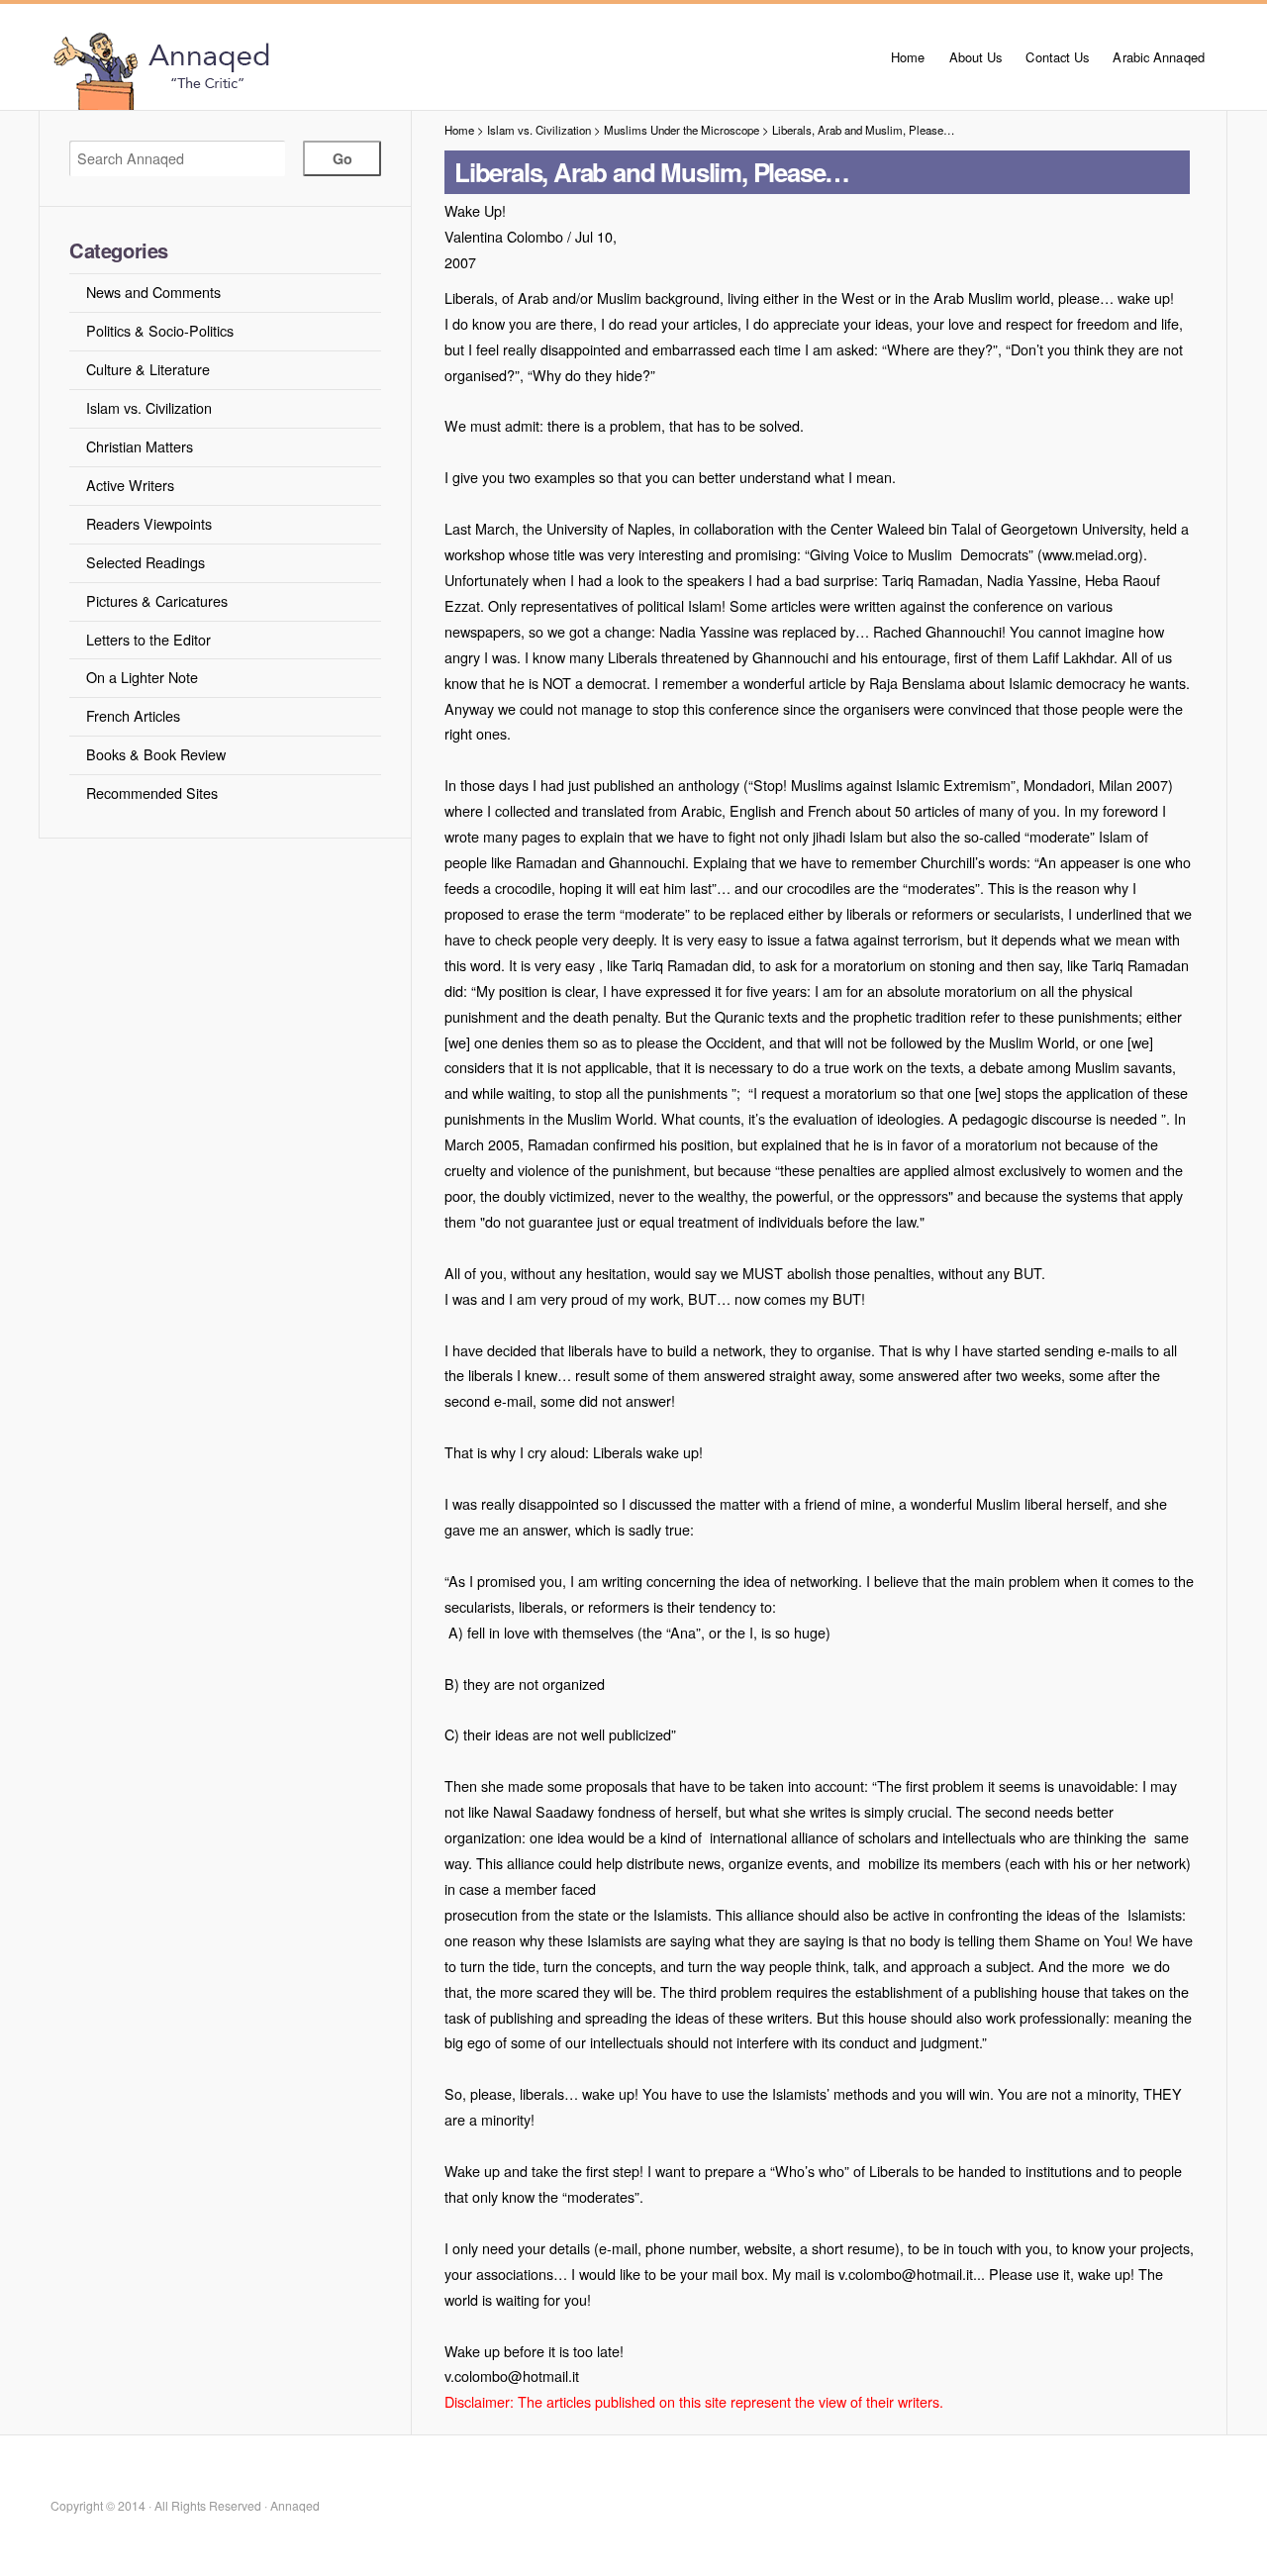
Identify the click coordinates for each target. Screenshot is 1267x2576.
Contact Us (1057, 57)
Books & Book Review (156, 754)
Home (908, 57)
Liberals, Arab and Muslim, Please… (864, 130)
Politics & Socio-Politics (160, 330)
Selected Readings (146, 562)
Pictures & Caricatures (157, 600)
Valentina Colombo (504, 236)
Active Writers (130, 485)
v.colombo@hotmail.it (512, 2376)
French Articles (133, 715)
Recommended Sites (152, 793)
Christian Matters (140, 446)
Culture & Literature (148, 369)
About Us (976, 57)
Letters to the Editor (148, 639)
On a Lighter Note (142, 677)
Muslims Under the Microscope (682, 130)
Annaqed (269, 69)
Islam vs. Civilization (149, 407)
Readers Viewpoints (149, 523)
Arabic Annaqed (1158, 57)
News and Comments (153, 292)
